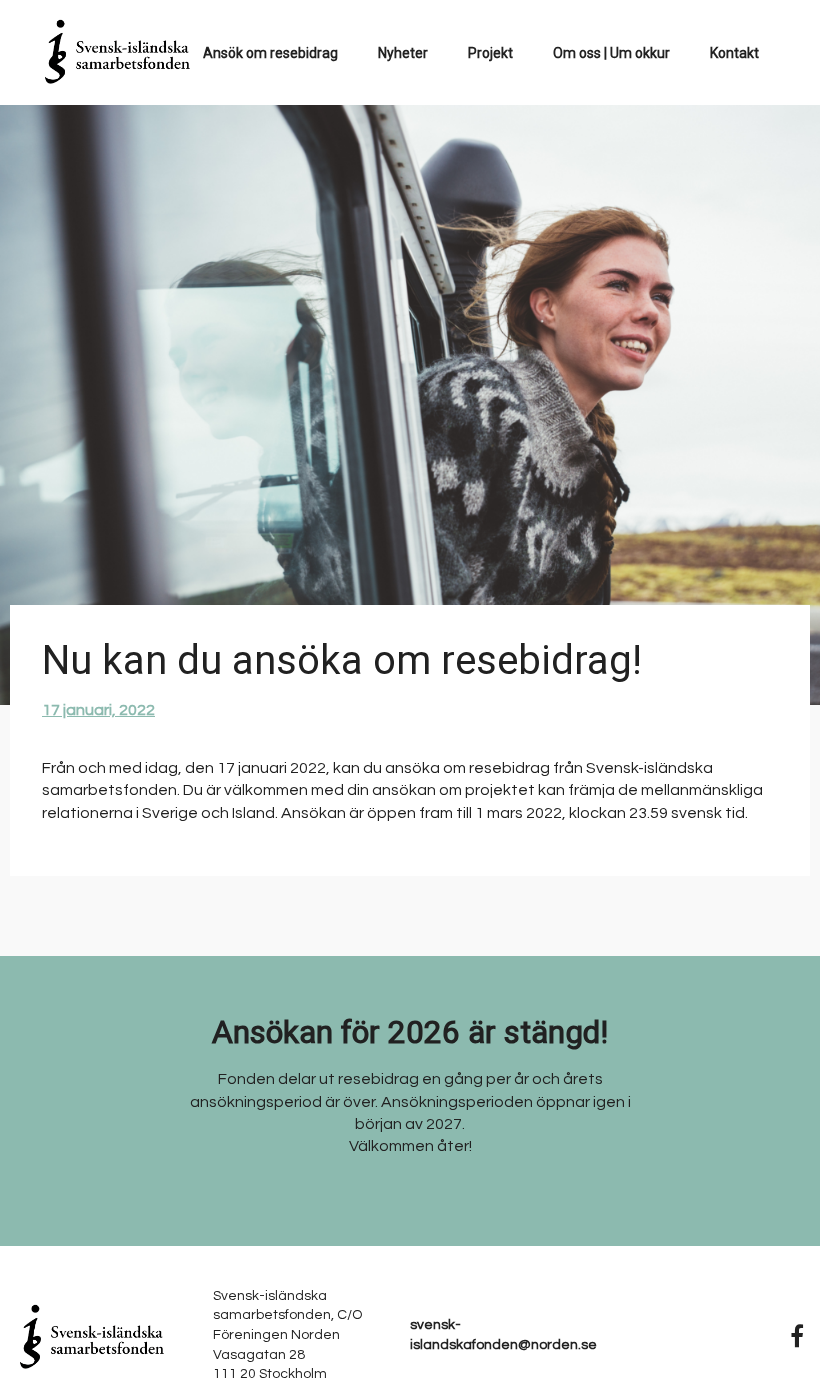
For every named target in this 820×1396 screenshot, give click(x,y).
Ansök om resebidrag (270, 53)
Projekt (490, 53)
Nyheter (403, 53)
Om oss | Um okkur (611, 53)
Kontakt (734, 53)
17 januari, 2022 (98, 710)
